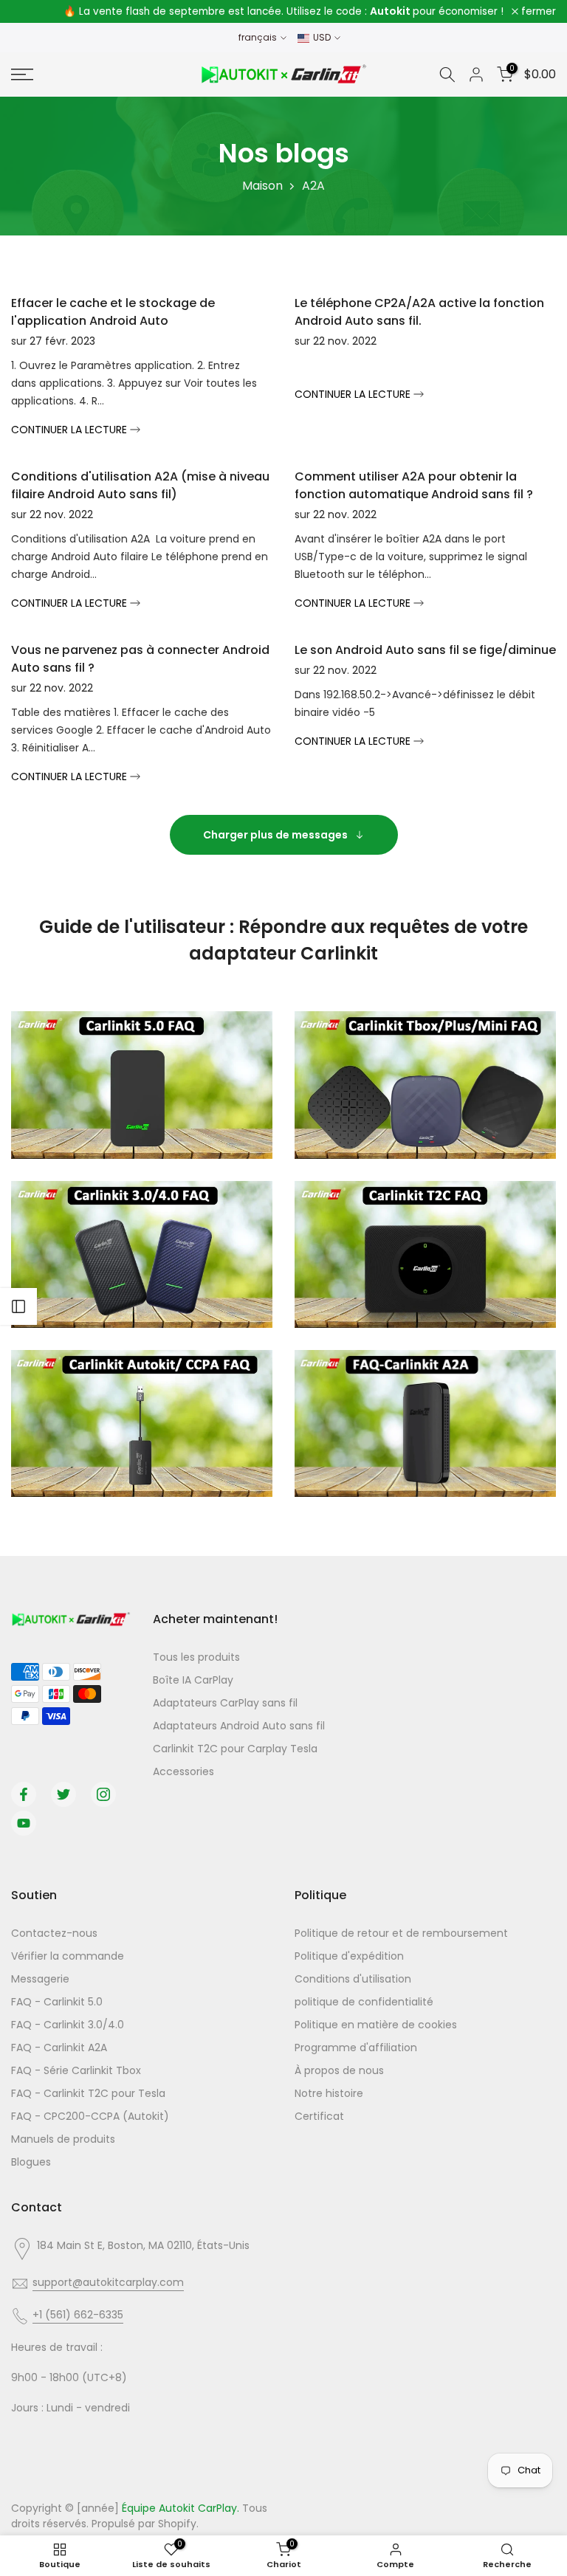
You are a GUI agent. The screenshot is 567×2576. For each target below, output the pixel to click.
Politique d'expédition (349, 1956)
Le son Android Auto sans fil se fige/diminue (425, 650)
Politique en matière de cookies (376, 2025)
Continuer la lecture (71, 430)
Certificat (319, 2116)
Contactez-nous (54, 1933)
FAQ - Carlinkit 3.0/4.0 (68, 2025)
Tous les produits (196, 1657)
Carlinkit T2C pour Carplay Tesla (235, 1749)
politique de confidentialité (364, 2002)
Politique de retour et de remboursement (401, 1933)
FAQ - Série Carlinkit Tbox (76, 2070)
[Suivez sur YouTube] (24, 1823)
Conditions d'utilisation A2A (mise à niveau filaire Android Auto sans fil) (140, 485)
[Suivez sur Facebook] (24, 1794)
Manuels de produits (63, 2139)
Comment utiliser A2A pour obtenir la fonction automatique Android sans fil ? (414, 485)
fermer (37, 12)
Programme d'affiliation (356, 2048)
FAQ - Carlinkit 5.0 (57, 2002)
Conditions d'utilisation (353, 1979)
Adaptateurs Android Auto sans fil (239, 1726)
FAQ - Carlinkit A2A (59, 2048)
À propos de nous (339, 2070)
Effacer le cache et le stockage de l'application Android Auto (113, 312)
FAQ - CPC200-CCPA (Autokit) (90, 2116)
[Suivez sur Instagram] (103, 1794)
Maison (262, 186)
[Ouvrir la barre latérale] (18, 1306)
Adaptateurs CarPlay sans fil (225, 1703)
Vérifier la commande (68, 1956)
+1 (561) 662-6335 (78, 2315)
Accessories (183, 1771)
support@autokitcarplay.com (108, 2282)
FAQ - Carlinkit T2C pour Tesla (88, 2093)
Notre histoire (329, 2093)
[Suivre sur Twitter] (63, 1794)
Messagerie (40, 1979)
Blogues (31, 2162)
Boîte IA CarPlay (193, 1680)
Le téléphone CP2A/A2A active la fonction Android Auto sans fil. (419, 312)
